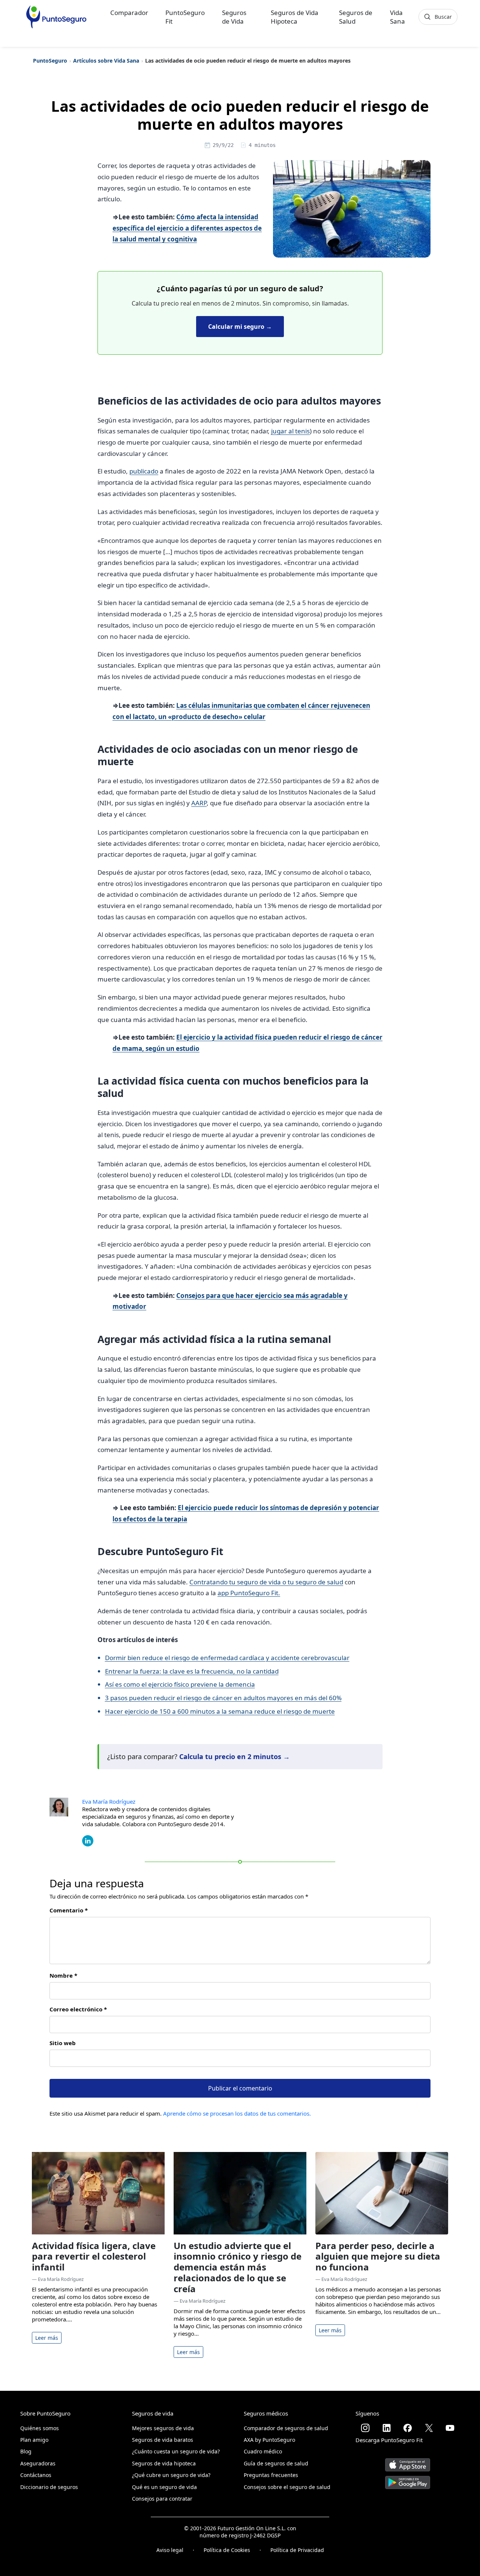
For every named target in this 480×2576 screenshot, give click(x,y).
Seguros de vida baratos (163, 2440)
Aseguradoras (38, 2463)
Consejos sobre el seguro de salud (287, 2487)
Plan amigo (34, 2440)
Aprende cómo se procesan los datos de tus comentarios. (237, 2113)
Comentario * (69, 1910)
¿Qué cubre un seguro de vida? (171, 2475)
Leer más (47, 2338)
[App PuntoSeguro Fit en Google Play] (408, 2479)
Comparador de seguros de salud (286, 2428)
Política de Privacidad (297, 2550)
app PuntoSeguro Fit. (249, 1593)
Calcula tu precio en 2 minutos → (235, 1756)
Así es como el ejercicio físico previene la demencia (180, 1684)
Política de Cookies (227, 2550)
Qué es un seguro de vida (164, 2487)
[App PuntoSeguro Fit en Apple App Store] (408, 2462)
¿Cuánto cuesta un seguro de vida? (176, 2451)
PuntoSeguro (50, 61)
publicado (144, 471)
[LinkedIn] (88, 1840)
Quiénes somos (40, 2428)
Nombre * (63, 1975)
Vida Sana (397, 17)
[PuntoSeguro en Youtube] (450, 2428)
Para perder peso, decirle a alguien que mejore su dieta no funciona (378, 2256)
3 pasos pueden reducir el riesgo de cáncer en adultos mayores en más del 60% (223, 1698)
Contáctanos (36, 2475)
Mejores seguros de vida (163, 2428)
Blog (26, 2451)
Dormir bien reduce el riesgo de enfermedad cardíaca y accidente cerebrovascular (227, 1658)
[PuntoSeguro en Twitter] (429, 2428)
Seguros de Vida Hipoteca (295, 17)
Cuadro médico (263, 2451)
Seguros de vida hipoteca (164, 2463)
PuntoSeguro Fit (185, 17)
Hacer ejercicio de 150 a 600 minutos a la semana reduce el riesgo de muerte (220, 1711)
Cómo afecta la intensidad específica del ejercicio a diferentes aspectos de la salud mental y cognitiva (187, 228)
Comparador (129, 13)
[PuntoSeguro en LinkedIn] (387, 2428)
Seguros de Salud (356, 17)
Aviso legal (170, 2550)
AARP (199, 803)
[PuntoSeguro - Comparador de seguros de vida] (56, 17)
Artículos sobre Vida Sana (106, 61)
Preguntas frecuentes (271, 2475)
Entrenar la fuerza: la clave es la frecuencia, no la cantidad (192, 1671)
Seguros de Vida (234, 17)
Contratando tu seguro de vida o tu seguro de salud (266, 1582)
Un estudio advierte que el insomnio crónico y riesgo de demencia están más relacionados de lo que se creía (238, 2267)
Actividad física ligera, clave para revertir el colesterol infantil (94, 2256)
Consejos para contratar (162, 2499)
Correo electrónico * (78, 2009)
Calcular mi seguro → (240, 327)
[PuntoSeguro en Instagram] (365, 2428)
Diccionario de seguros (49, 2487)
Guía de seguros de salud (276, 2463)
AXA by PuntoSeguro (269, 2440)
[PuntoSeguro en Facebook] (408, 2428)
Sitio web (63, 2043)
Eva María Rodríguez (109, 1801)
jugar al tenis (290, 431)
